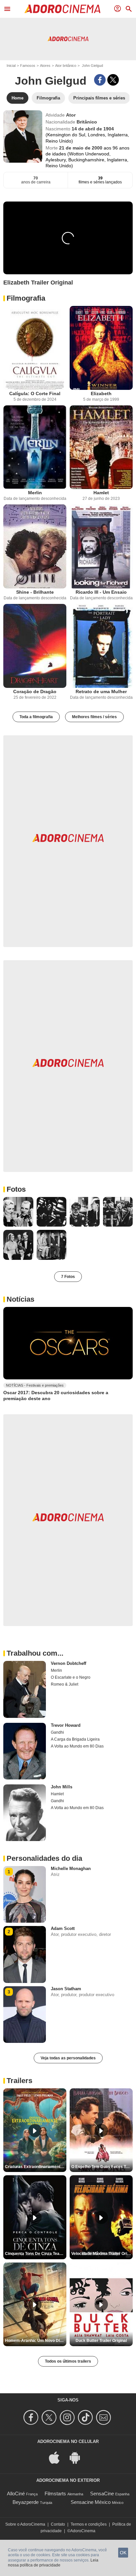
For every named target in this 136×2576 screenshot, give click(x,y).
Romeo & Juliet (65, 1684)
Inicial (11, 66)
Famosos (28, 66)
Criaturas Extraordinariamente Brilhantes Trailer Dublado (36, 2167)
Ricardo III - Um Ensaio (101, 592)
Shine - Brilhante (35, 592)
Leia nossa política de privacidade (53, 2563)
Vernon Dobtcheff (68, 1663)
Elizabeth (101, 393)
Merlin (35, 493)
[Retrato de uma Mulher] (101, 646)
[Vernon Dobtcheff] (25, 1689)
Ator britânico (66, 66)
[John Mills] (25, 1813)
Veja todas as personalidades (68, 2058)
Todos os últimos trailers (68, 2361)
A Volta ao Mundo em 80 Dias (77, 1746)
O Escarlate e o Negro (71, 1677)
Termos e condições (89, 2524)
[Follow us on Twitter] (50, 2417)
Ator (71, 115)
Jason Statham (66, 1989)
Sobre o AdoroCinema (25, 2524)
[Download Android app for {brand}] (78, 2457)
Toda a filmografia (36, 717)
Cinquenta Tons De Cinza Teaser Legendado (36, 2254)
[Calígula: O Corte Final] (35, 348)
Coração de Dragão (35, 691)
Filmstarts (55, 2494)
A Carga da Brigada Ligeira (75, 1739)
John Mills (62, 1787)
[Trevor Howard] (25, 1751)
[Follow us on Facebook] (32, 2417)
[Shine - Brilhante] (35, 546)
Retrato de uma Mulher (101, 691)
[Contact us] (104, 2417)
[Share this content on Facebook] (100, 80)
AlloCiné (16, 2494)
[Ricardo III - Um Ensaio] (101, 546)
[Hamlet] (101, 447)
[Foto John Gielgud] (18, 1212)
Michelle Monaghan (71, 1869)
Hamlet (101, 493)
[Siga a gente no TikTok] (86, 2417)
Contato (58, 2524)
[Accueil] (62, 9)
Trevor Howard (66, 1725)
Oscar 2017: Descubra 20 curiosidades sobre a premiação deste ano (56, 1396)
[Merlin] (35, 447)
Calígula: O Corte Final (35, 393)
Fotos (16, 1189)
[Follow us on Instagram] (68, 2417)
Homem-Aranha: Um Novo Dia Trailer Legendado (36, 2341)
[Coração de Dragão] (35, 646)
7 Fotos (68, 1277)
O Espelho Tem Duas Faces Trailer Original (102, 2167)
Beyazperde (26, 2502)
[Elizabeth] (101, 348)
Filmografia (26, 298)
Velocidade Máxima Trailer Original (102, 2254)
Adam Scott (63, 1928)
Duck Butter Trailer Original (101, 2341)
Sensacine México (91, 2502)
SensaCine (102, 2494)
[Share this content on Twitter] (113, 80)
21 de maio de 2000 (81, 148)
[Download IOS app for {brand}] (58, 2457)
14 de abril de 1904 (93, 129)
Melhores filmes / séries (94, 717)
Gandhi (57, 1732)
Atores (45, 66)
